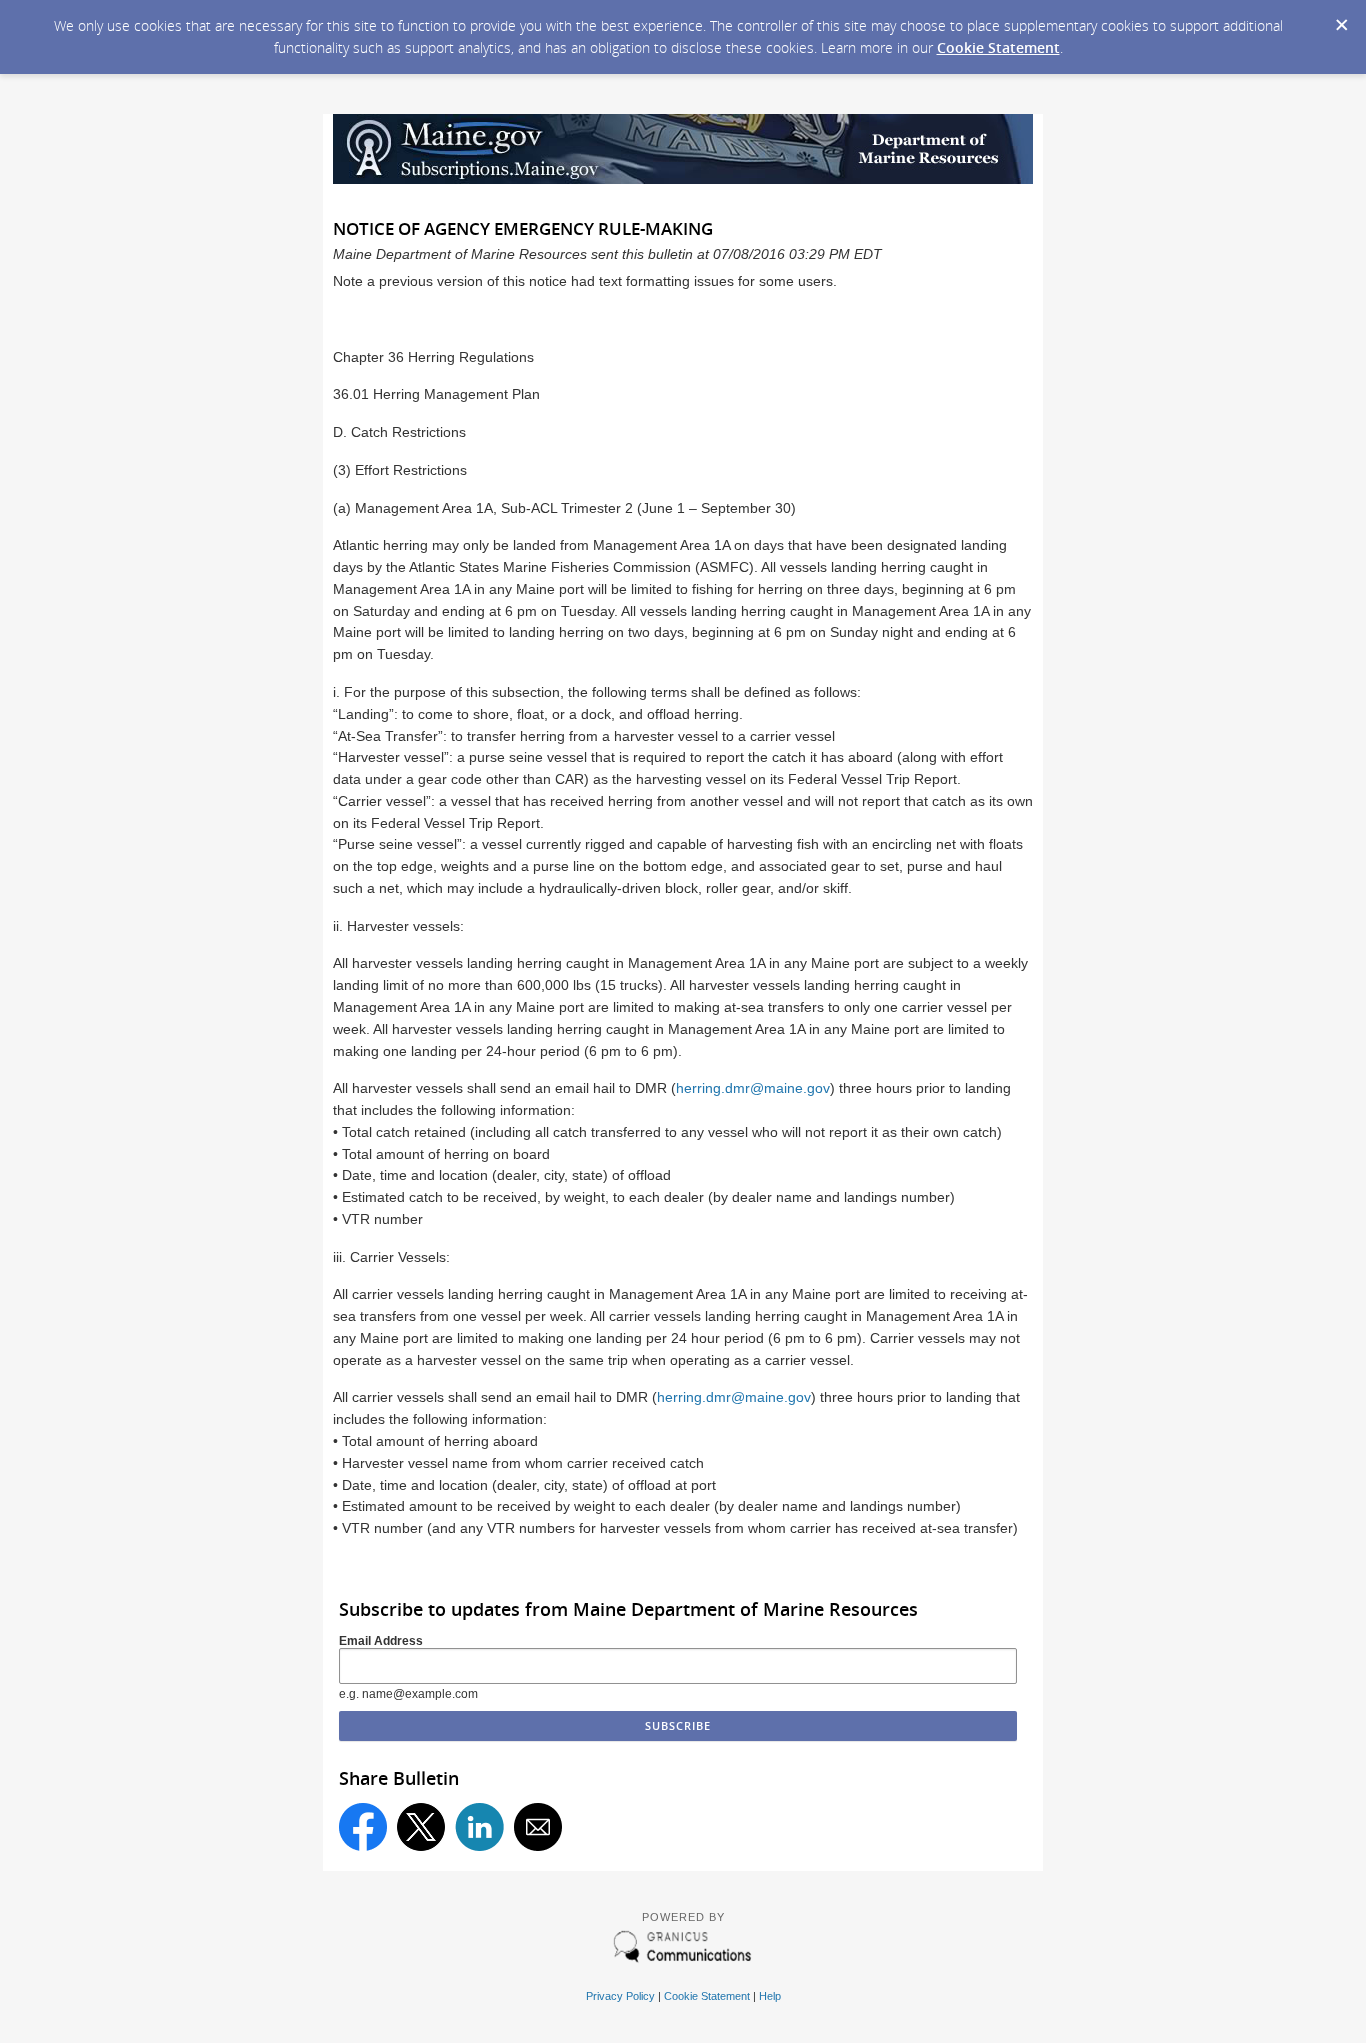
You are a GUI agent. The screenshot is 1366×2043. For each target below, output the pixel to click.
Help (770, 1996)
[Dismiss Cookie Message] (1341, 19)
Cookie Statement (998, 47)
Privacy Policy (620, 1996)
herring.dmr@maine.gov (753, 1088)
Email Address (381, 1641)
